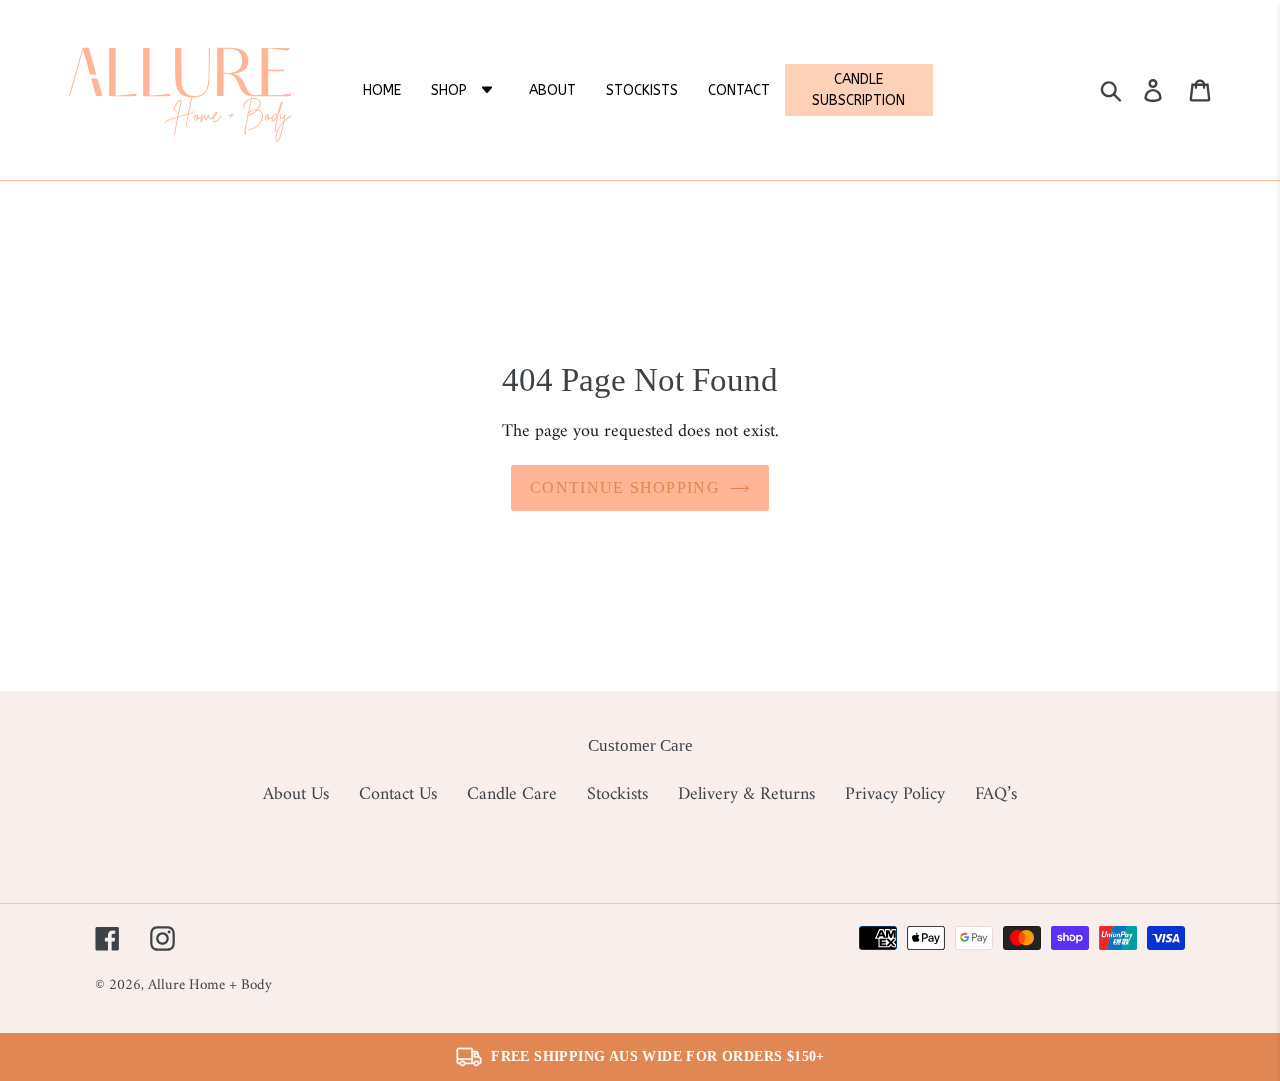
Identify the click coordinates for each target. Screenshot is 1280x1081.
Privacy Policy (895, 794)
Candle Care (512, 794)
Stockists (617, 794)
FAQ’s (996, 794)
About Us (296, 794)
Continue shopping (625, 487)
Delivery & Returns (746, 794)
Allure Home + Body (210, 985)
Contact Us (398, 794)
